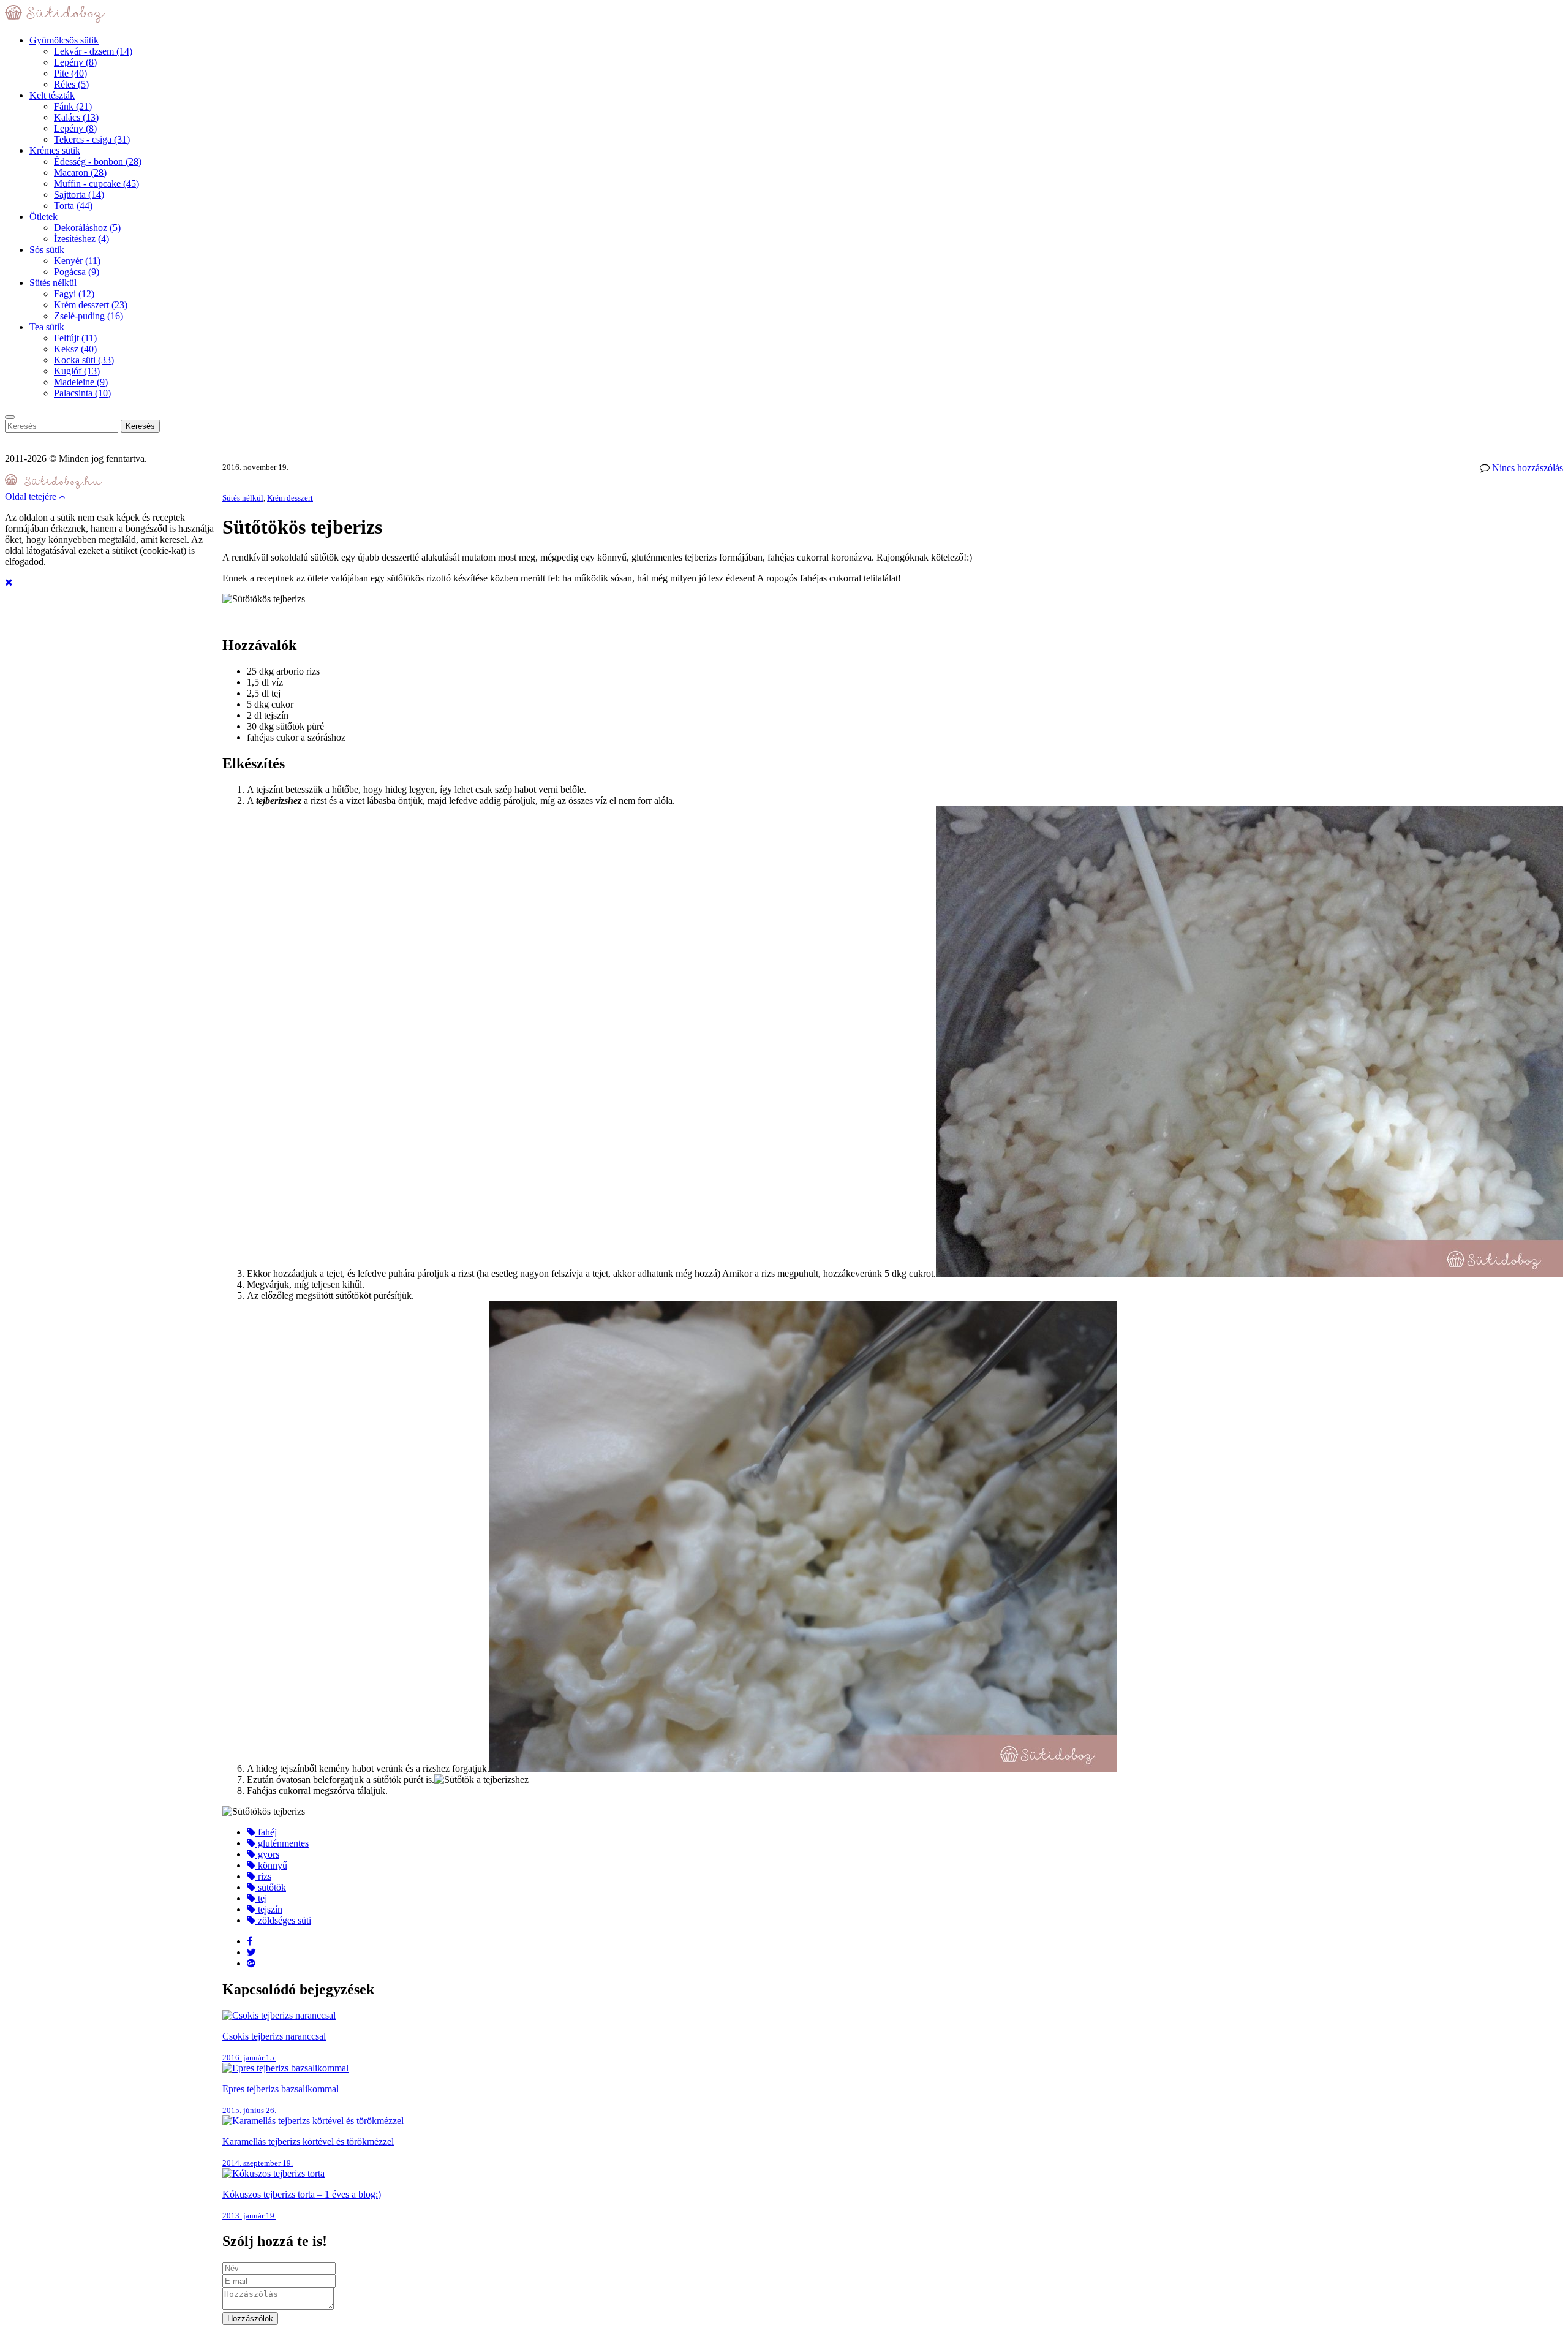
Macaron (80, 172)
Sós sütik (47, 250)
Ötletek (43, 217)
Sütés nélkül (53, 283)
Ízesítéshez (81, 239)
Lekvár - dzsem (93, 51)
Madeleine (81, 382)
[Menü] (10, 417)
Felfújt (75, 338)
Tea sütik (47, 327)
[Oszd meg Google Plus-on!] (251, 1963)
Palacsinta (82, 393)
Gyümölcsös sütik (64, 40)
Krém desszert (91, 305)
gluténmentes (282, 1843)
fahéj (266, 1832)
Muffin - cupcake (96, 183)
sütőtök (271, 1887)
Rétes (71, 84)
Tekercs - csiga (92, 139)
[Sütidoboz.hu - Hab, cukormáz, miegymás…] (55, 19)
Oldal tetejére (32, 497)
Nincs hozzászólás (1528, 468)
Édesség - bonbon (98, 161)
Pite (70, 73)
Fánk (73, 106)
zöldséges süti (283, 1920)
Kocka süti (84, 360)
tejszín (269, 1909)
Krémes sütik (55, 150)
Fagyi (74, 294)
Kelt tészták (52, 95)
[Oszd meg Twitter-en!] (251, 1952)
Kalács (76, 117)
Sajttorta (79, 195)
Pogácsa (77, 272)
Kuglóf (77, 371)
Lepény (75, 62)
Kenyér (77, 261)
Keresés (140, 426)
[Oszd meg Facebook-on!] (250, 1941)
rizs (263, 1876)
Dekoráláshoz (87, 228)
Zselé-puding (89, 316)
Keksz (75, 349)
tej (261, 1898)
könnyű (271, 1865)
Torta (73, 206)
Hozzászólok (250, 2319)
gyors (267, 1854)
